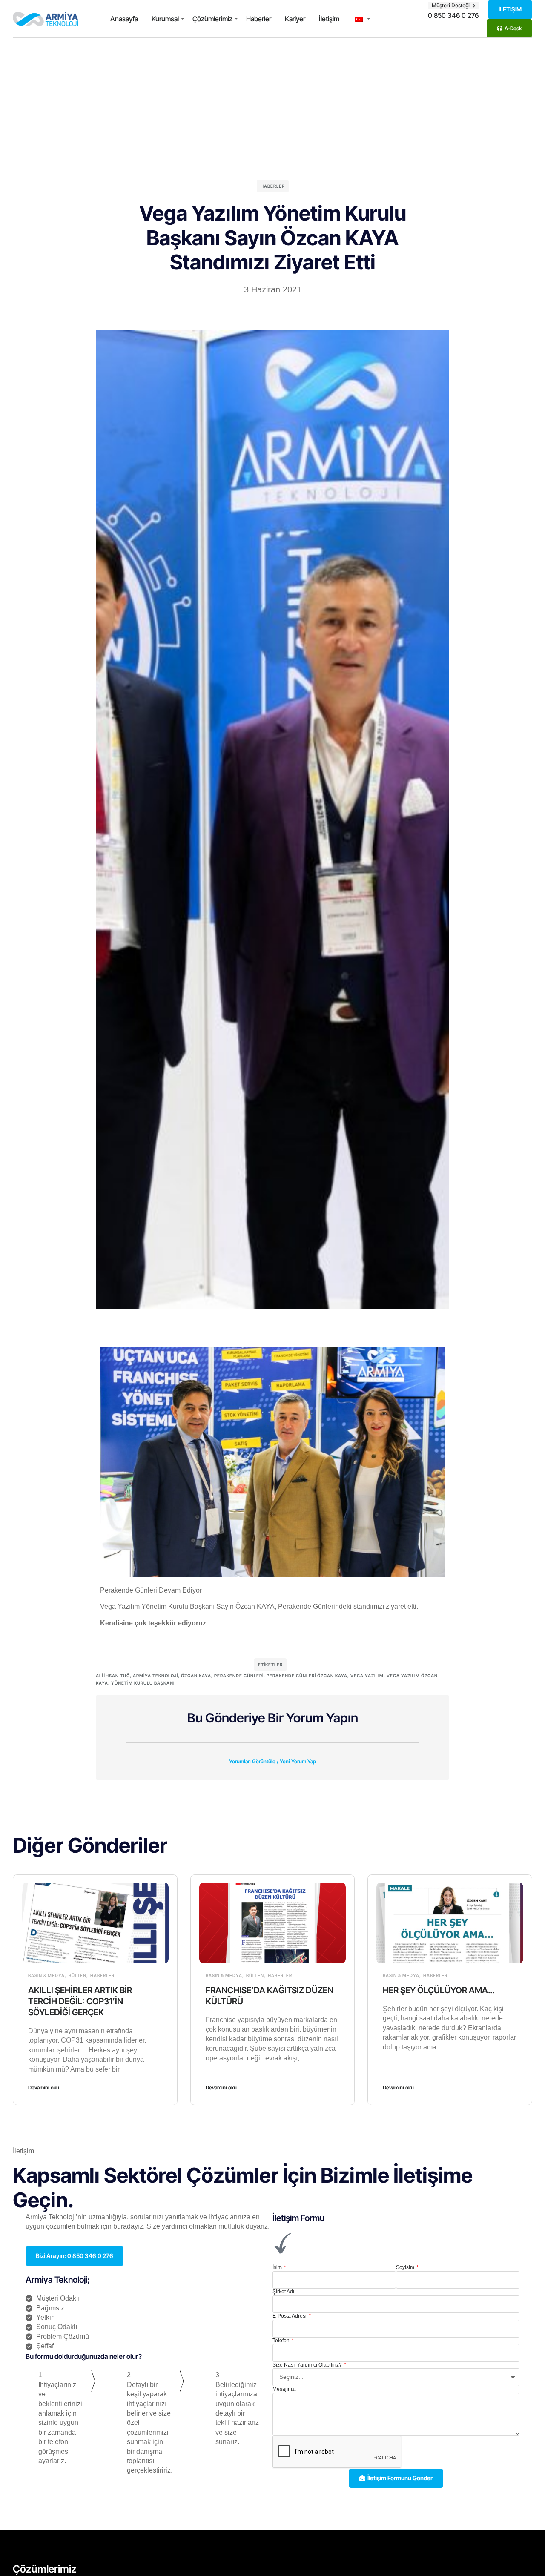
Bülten (77, 1975)
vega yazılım (367, 1676)
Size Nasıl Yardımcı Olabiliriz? (308, 2365)
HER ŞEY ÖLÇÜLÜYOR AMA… (439, 1990)
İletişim (329, 19)
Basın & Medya (46, 1975)
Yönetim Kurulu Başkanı (143, 1683)
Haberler (259, 19)
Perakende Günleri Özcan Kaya (307, 1676)
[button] (272, 1756)
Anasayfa (124, 19)
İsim (278, 2267)
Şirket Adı (283, 2292)
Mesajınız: (284, 2389)
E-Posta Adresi (290, 2316)
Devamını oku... (46, 2087)
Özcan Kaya (196, 1676)
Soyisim (406, 2267)
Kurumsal (165, 19)
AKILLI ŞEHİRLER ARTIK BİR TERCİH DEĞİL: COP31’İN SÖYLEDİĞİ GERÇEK (80, 2001)
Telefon (282, 2341)
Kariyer (295, 19)
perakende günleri (239, 1676)
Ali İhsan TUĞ (113, 1676)
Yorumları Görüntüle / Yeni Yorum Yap (272, 1761)
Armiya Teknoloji (155, 1676)
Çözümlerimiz (212, 19)
